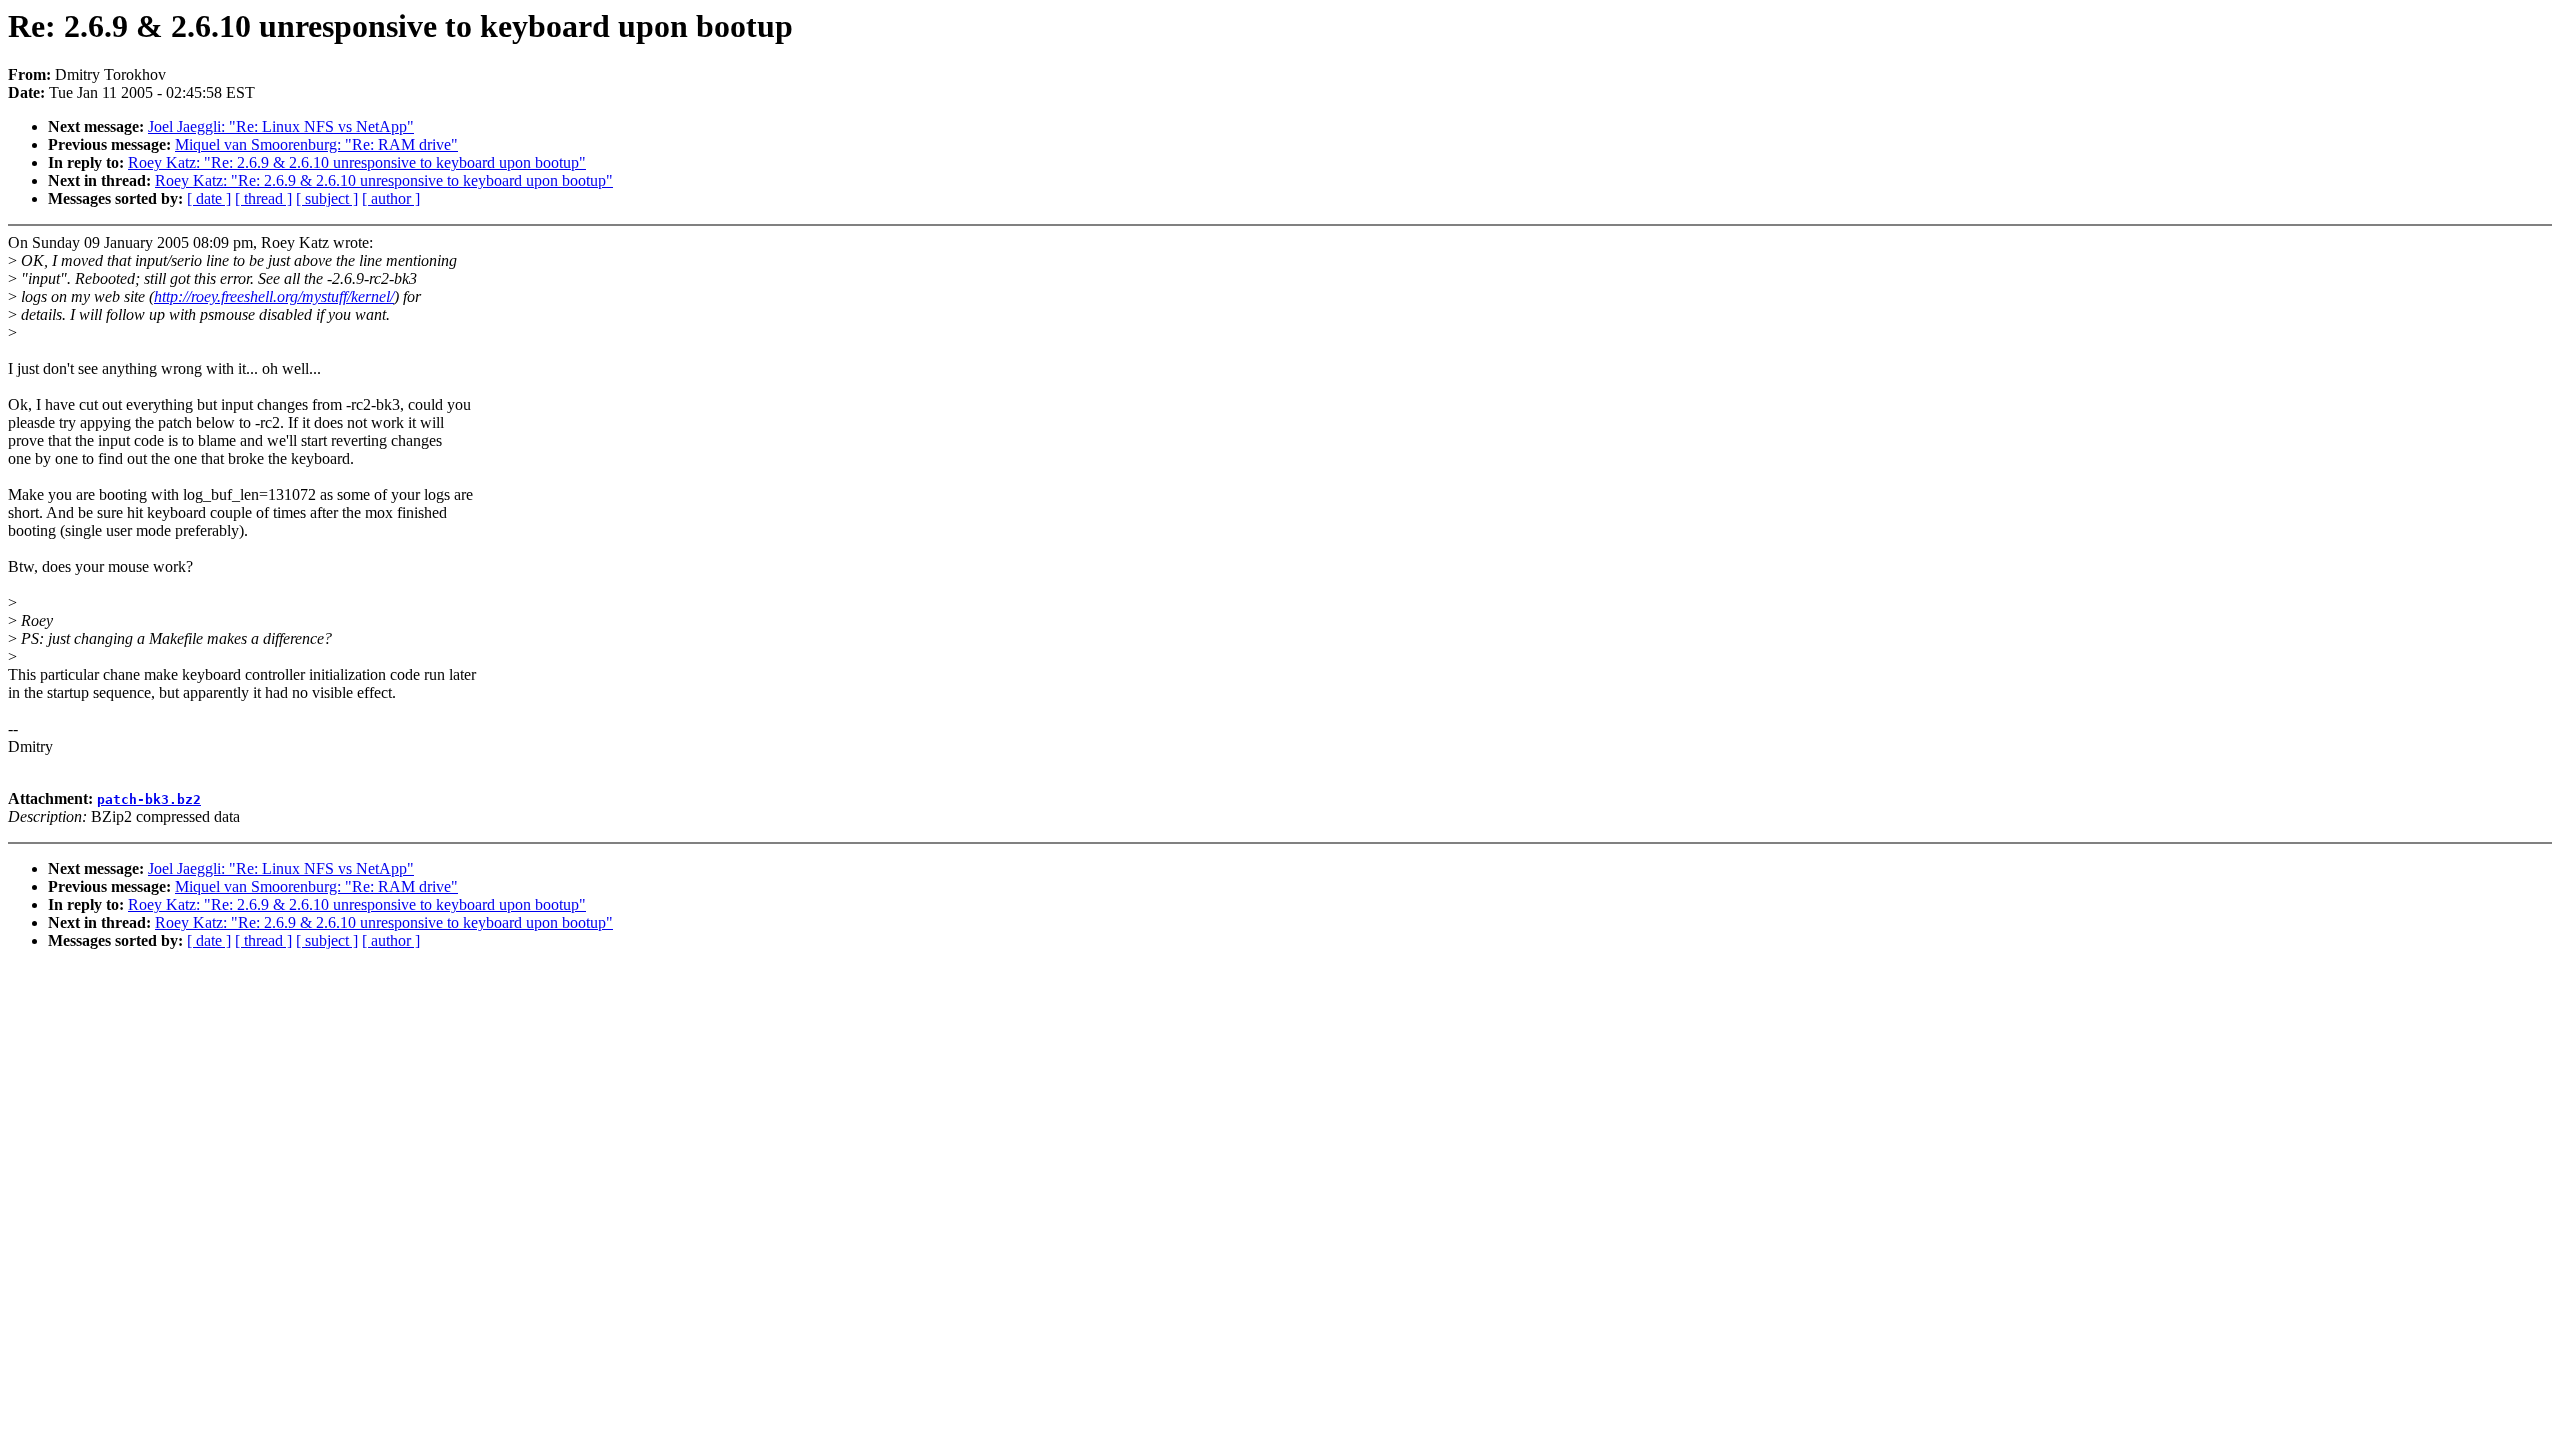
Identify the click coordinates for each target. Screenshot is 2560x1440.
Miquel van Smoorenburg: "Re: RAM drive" (316, 144)
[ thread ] (263, 198)
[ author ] (391, 198)
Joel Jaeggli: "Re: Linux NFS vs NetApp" (281, 126)
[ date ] (209, 198)
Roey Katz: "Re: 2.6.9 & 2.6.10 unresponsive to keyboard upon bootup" (357, 162)
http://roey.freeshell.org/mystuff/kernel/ (274, 296)
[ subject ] (327, 198)
